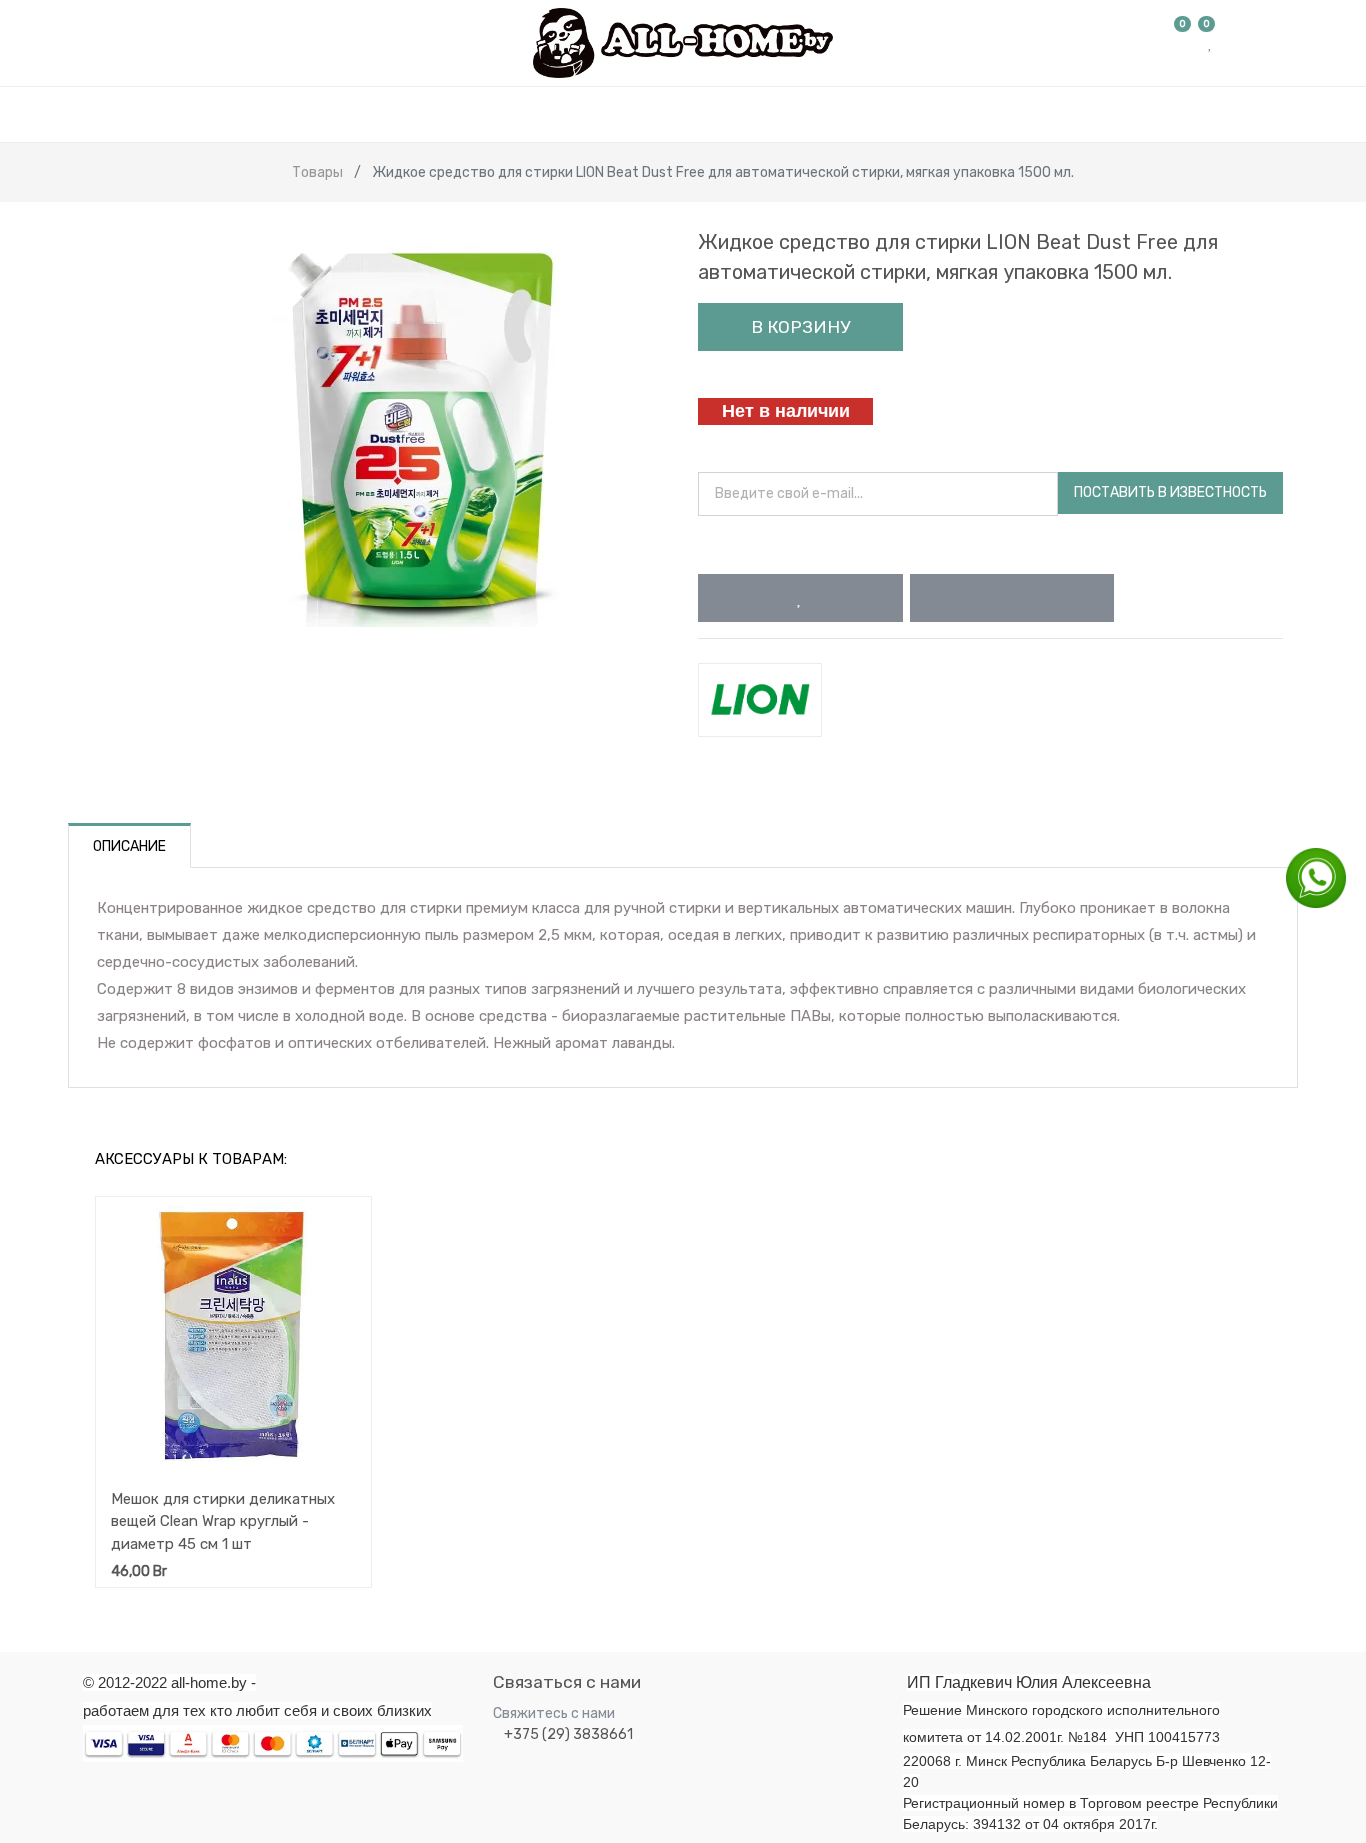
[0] (1183, 43)
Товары (317, 172)
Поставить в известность (1170, 492)
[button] (800, 598)
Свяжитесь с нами (554, 1713)
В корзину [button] (800, 327)
